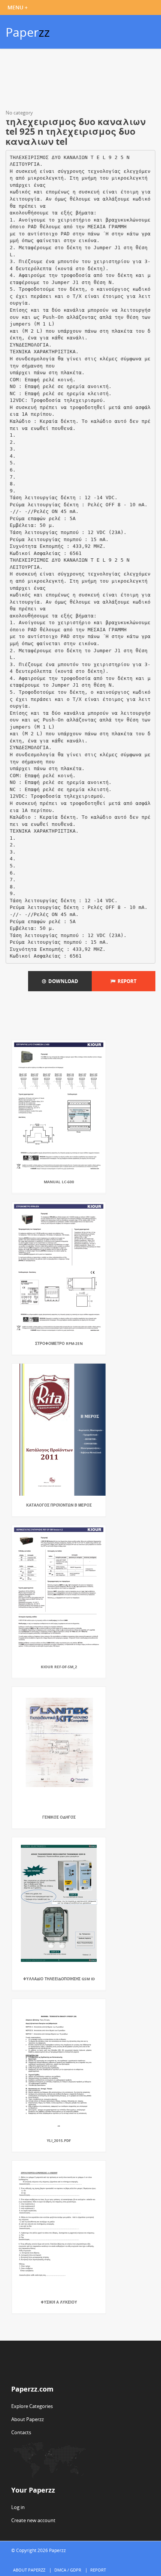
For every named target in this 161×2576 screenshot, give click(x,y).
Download (62, 981)
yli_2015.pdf (59, 2140)
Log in (18, 2507)
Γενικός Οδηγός (59, 1817)
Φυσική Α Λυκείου (59, 2302)
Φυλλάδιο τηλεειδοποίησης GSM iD (59, 1979)
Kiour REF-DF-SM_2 (59, 1667)
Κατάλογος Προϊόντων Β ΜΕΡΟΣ (59, 1505)
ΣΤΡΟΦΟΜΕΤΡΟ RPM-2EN (59, 1343)
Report (126, 981)
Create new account (33, 2520)
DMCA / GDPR (68, 2570)
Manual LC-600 (59, 1182)
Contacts (21, 2432)
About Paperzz (28, 2419)
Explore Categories (32, 2406)
